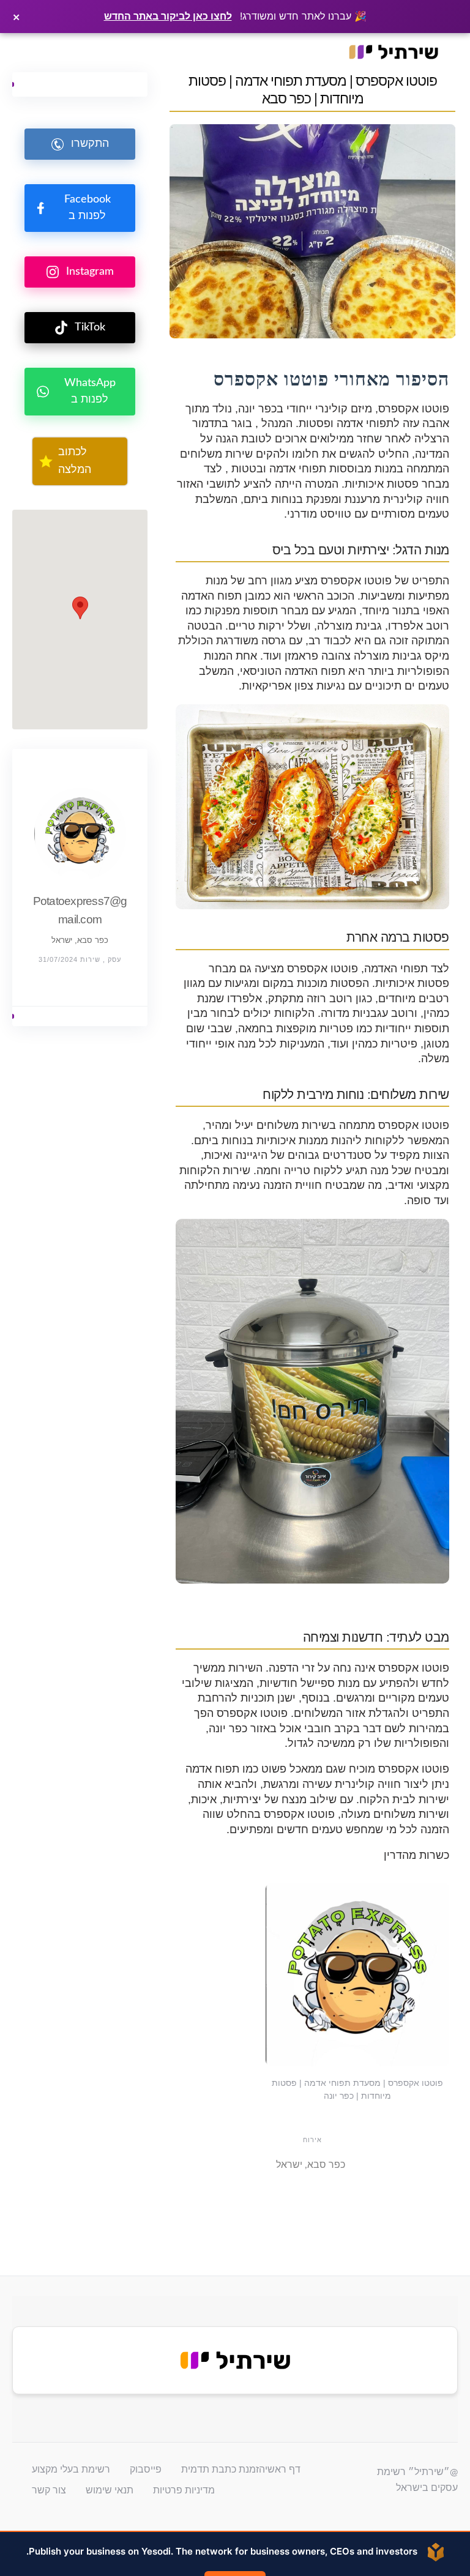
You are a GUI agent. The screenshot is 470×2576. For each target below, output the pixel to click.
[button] (80, 608)
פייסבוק (146, 2470)
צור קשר (49, 2490)
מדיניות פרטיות (184, 2490)
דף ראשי (283, 2470)
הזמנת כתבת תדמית (223, 2470)
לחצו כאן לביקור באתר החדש (168, 16)
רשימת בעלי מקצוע (71, 2470)
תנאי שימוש (110, 2490)
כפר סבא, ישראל (80, 940)
